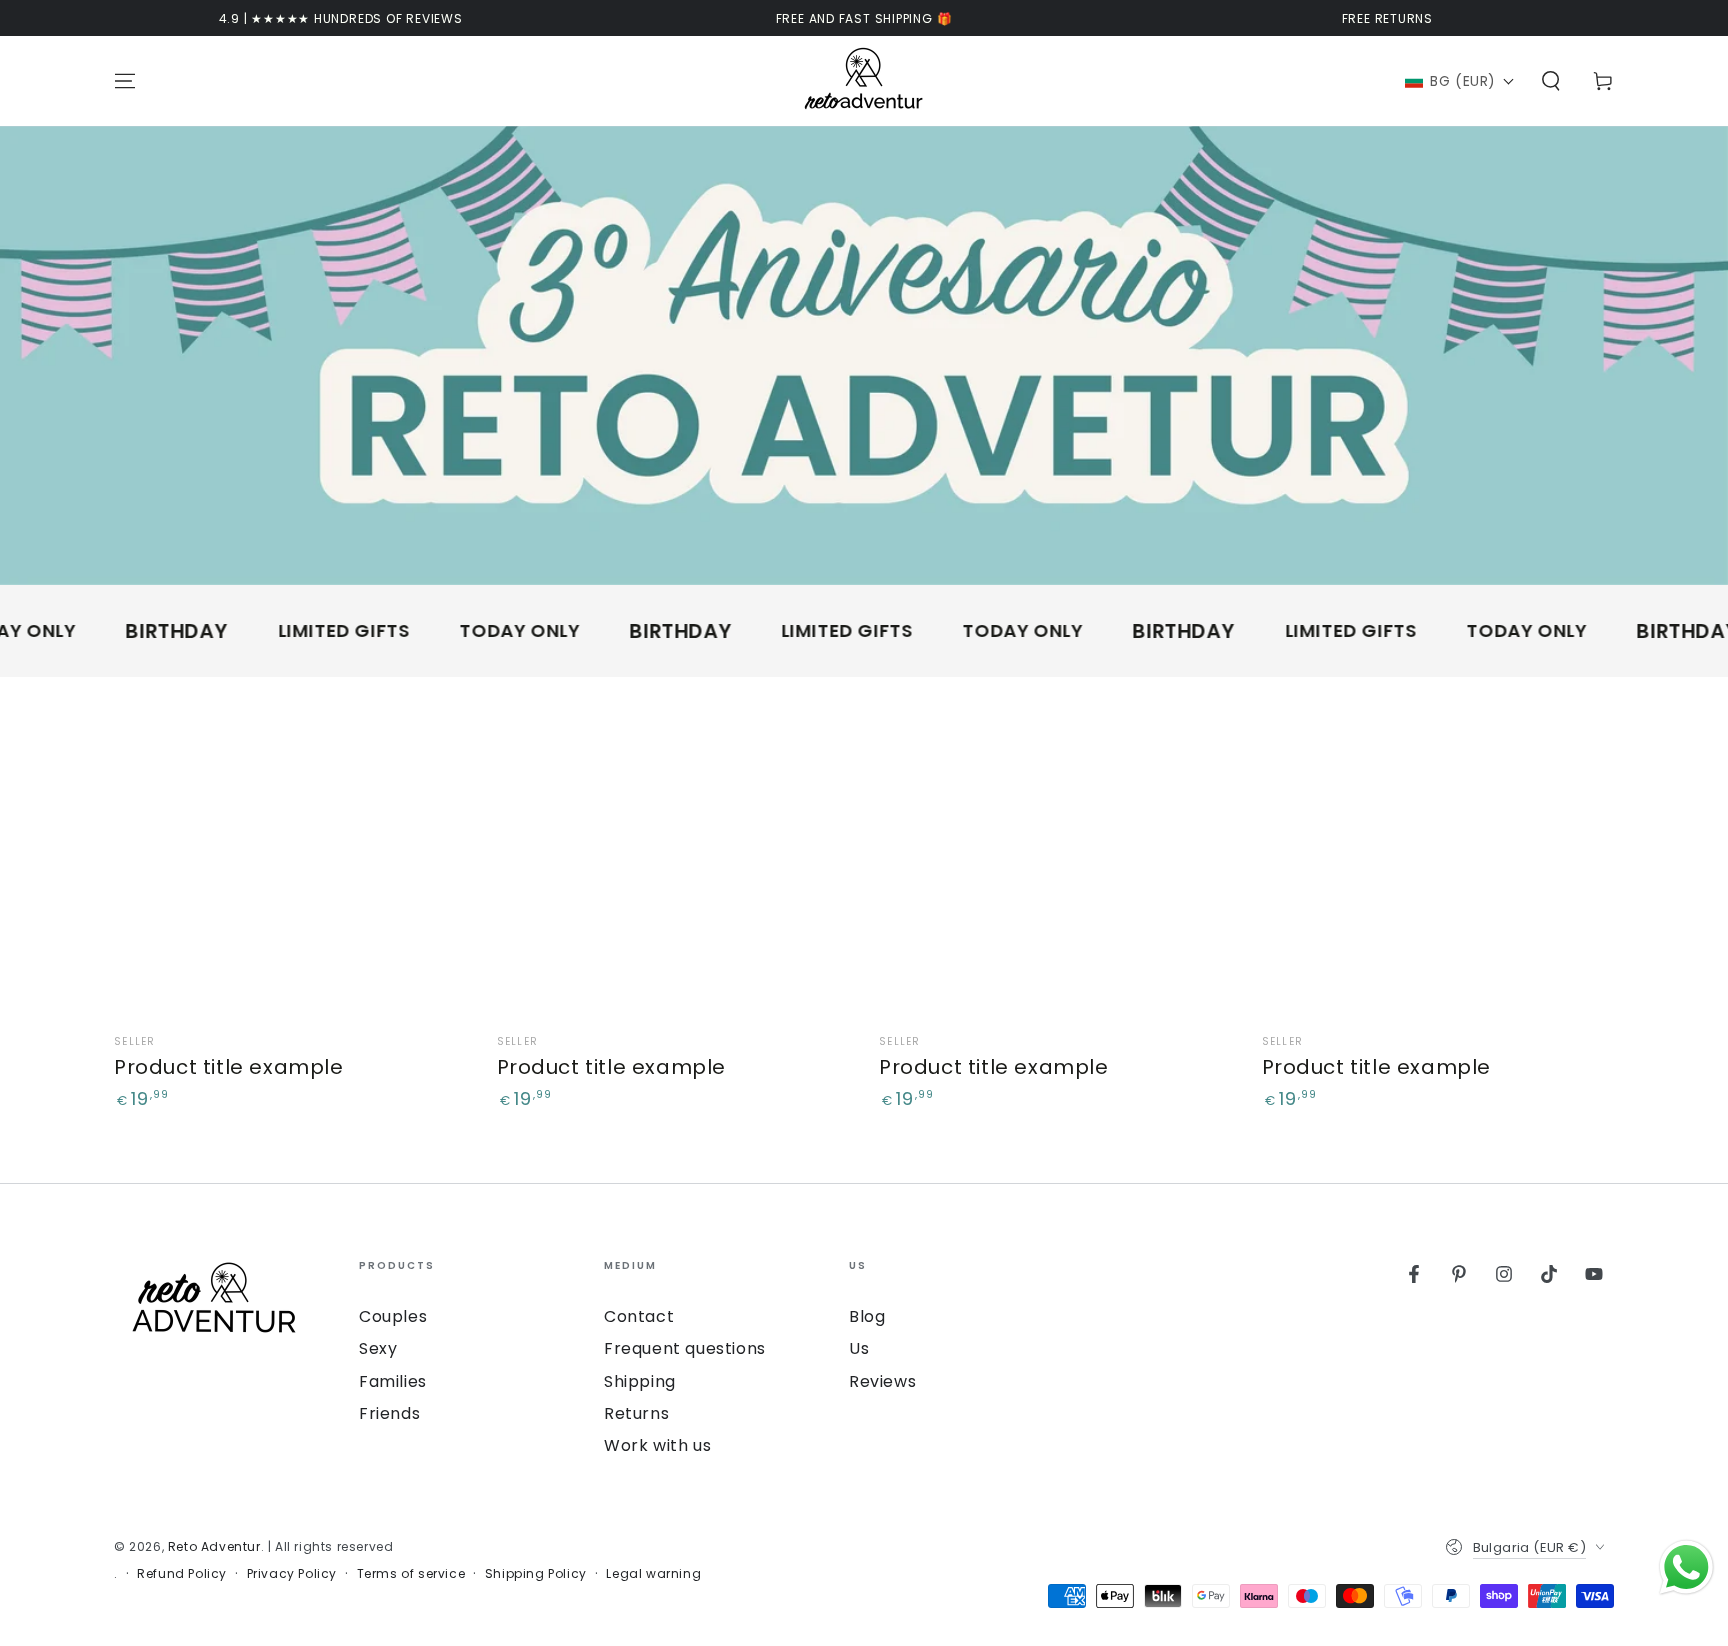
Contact (639, 1316)
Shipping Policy (536, 1574)
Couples (393, 1316)
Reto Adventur (214, 1546)
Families (393, 1381)
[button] (1460, 81)
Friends (389, 1413)
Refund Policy (182, 1574)
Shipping (640, 1381)
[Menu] (125, 81)
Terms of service (411, 1574)
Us (859, 1348)
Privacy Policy (292, 1574)
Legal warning (653, 1574)
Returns (636, 1413)
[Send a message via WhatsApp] (1686, 1567)
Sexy (378, 1348)
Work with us (657, 1445)
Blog (867, 1316)
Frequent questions (685, 1348)
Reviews (882, 1381)
